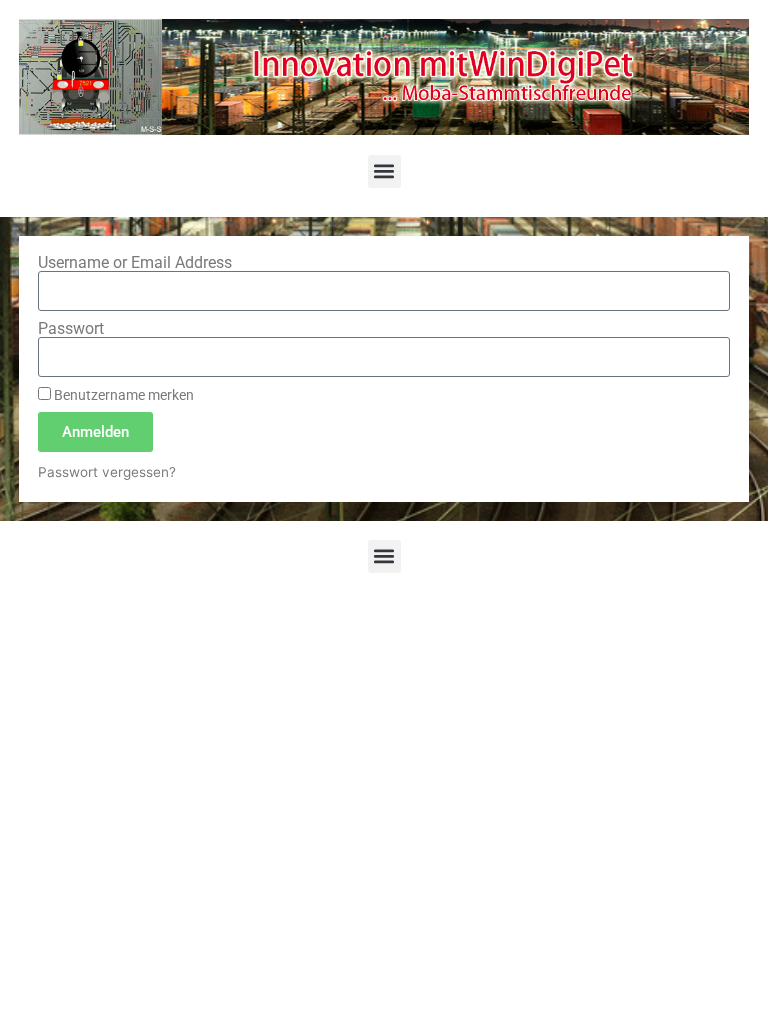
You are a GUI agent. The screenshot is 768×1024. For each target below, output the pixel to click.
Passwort (71, 329)
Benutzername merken (122, 395)
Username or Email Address (135, 263)
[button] (384, 171)
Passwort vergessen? (107, 472)
